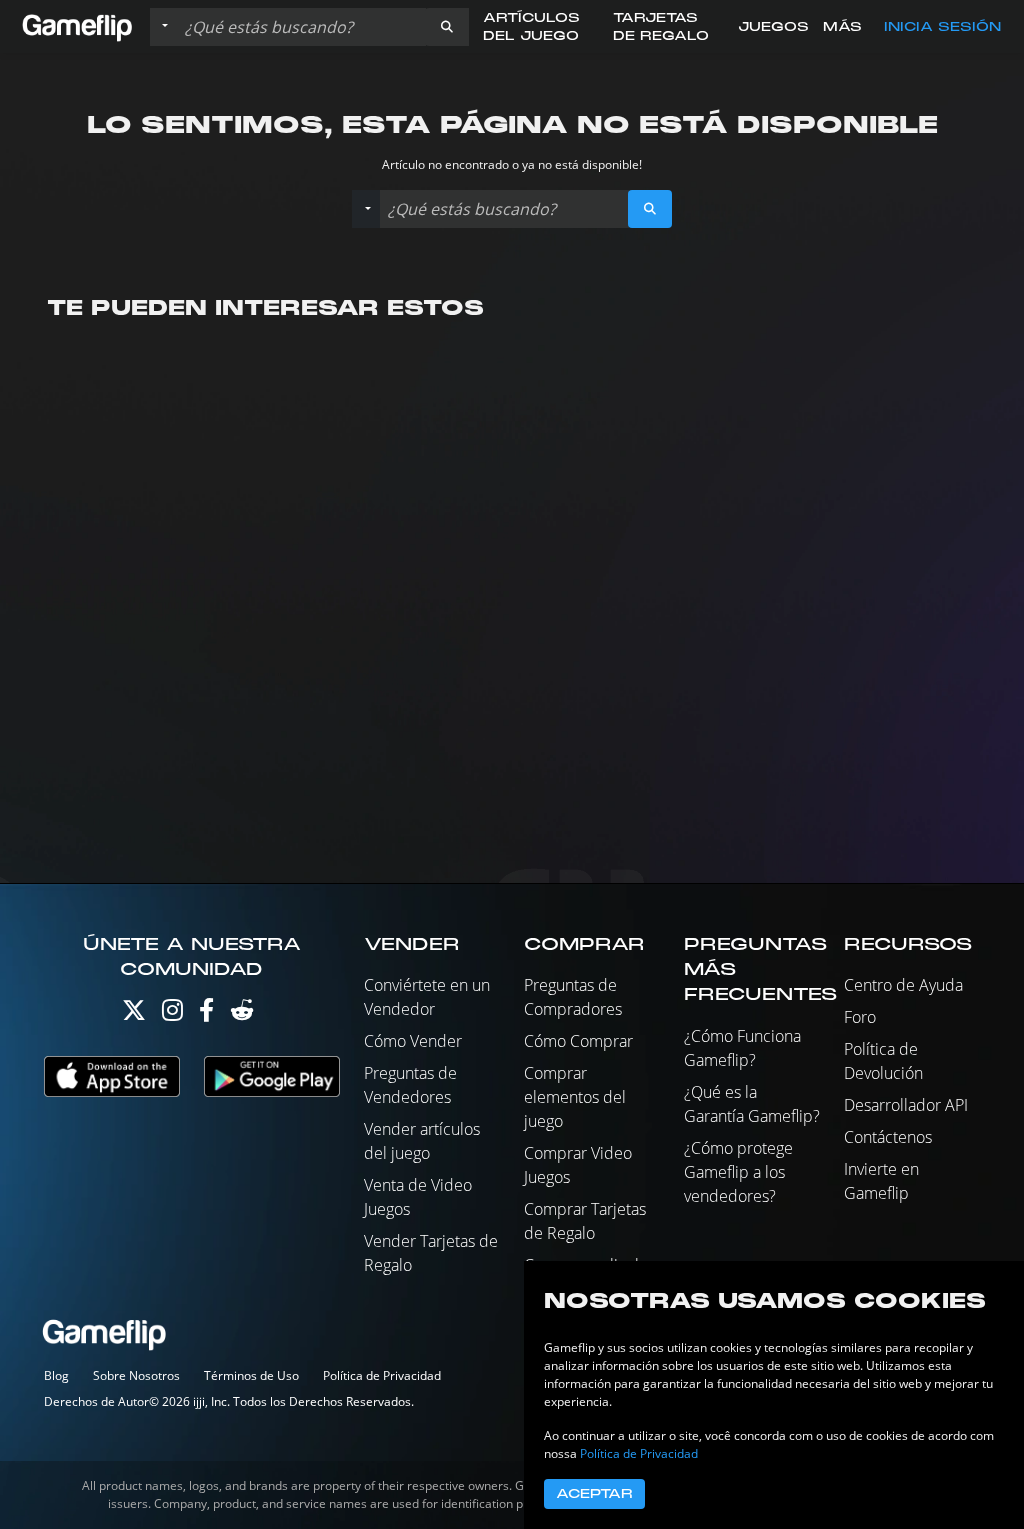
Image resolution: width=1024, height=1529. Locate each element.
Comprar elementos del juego (575, 1097)
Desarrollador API (906, 1105)
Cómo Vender (413, 1041)
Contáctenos (888, 1137)
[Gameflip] (77, 25)
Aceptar (594, 1494)
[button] (447, 27)
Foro (860, 1017)
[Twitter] (134, 1014)
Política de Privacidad (382, 1375)
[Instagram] (172, 1014)
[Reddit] (242, 1014)
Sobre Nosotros (136, 1375)
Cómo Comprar (578, 1041)
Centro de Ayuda (903, 985)
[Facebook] (206, 1014)
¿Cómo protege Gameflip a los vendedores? (738, 1172)
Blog (56, 1375)
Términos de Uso (251, 1375)
